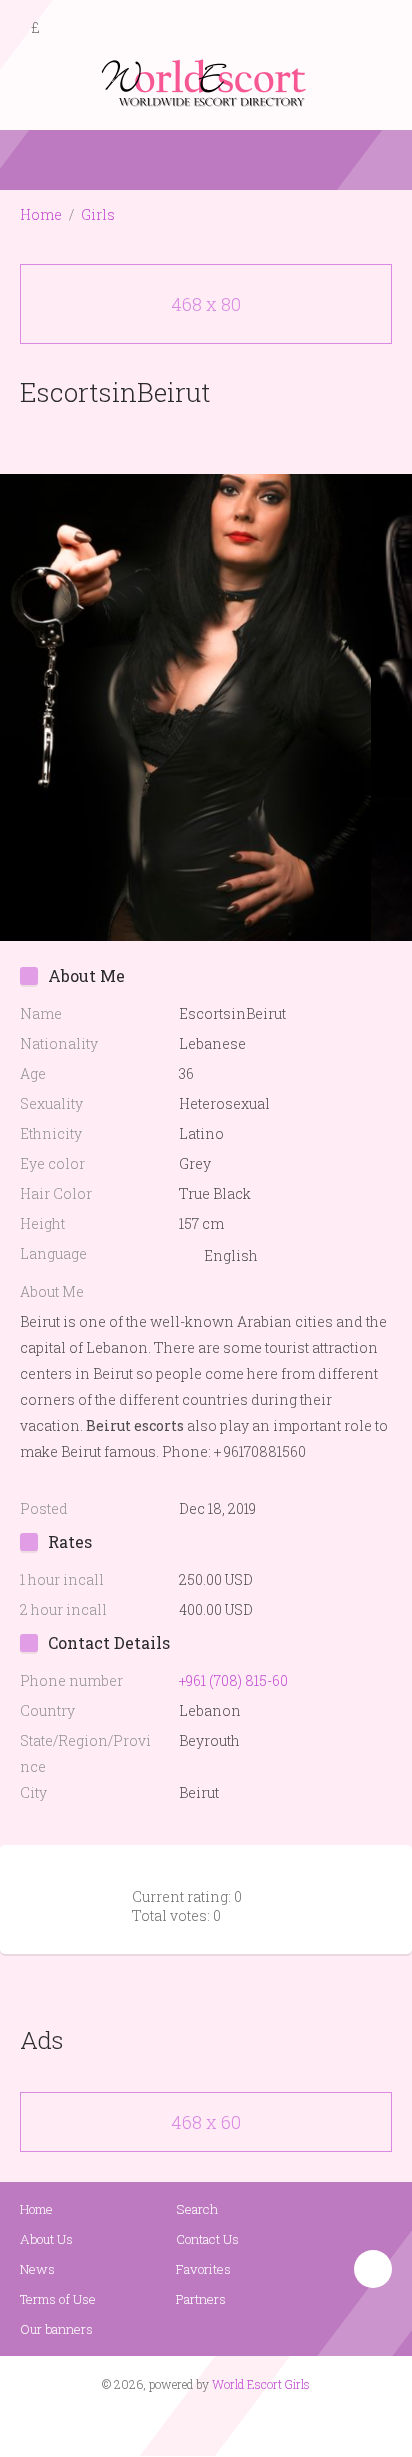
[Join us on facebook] (199, 2423)
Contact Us (207, 2239)
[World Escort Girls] (206, 81)
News (37, 2269)
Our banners (56, 2329)
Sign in (379, 29)
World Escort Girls (261, 2384)
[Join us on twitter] (242, 2423)
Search (197, 2209)
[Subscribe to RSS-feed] (163, 2423)
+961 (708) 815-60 (233, 1680)
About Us (46, 2239)
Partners (201, 2299)
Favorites (203, 2269)
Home (41, 214)
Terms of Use (58, 2299)
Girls (98, 214)
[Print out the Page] (187, 438)
